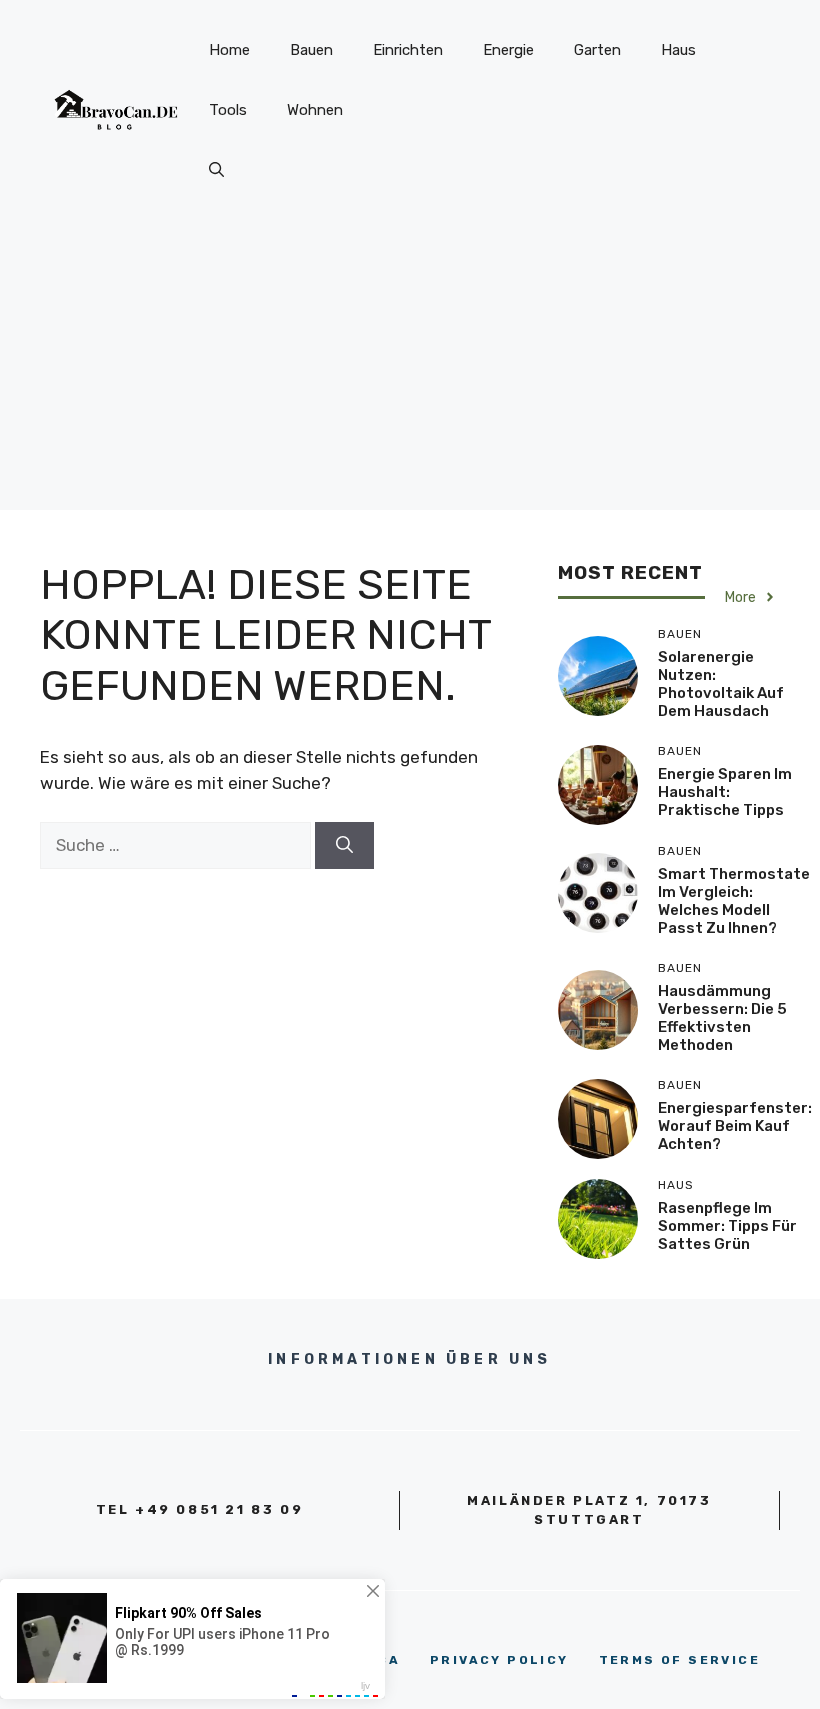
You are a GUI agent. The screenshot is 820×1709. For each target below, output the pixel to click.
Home (229, 50)
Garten (597, 50)
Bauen (311, 50)
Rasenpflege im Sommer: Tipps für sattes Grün (727, 1226)
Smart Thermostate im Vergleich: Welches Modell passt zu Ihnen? (734, 901)
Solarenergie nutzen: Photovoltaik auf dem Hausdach (721, 684)
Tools (228, 110)
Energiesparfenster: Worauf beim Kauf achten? (735, 1126)
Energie (508, 50)
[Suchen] (344, 846)
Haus (678, 50)
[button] (216, 170)
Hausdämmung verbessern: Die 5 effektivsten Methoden (722, 1018)
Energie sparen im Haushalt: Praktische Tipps (725, 792)
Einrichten (408, 50)
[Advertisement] (410, 370)
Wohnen (315, 110)
